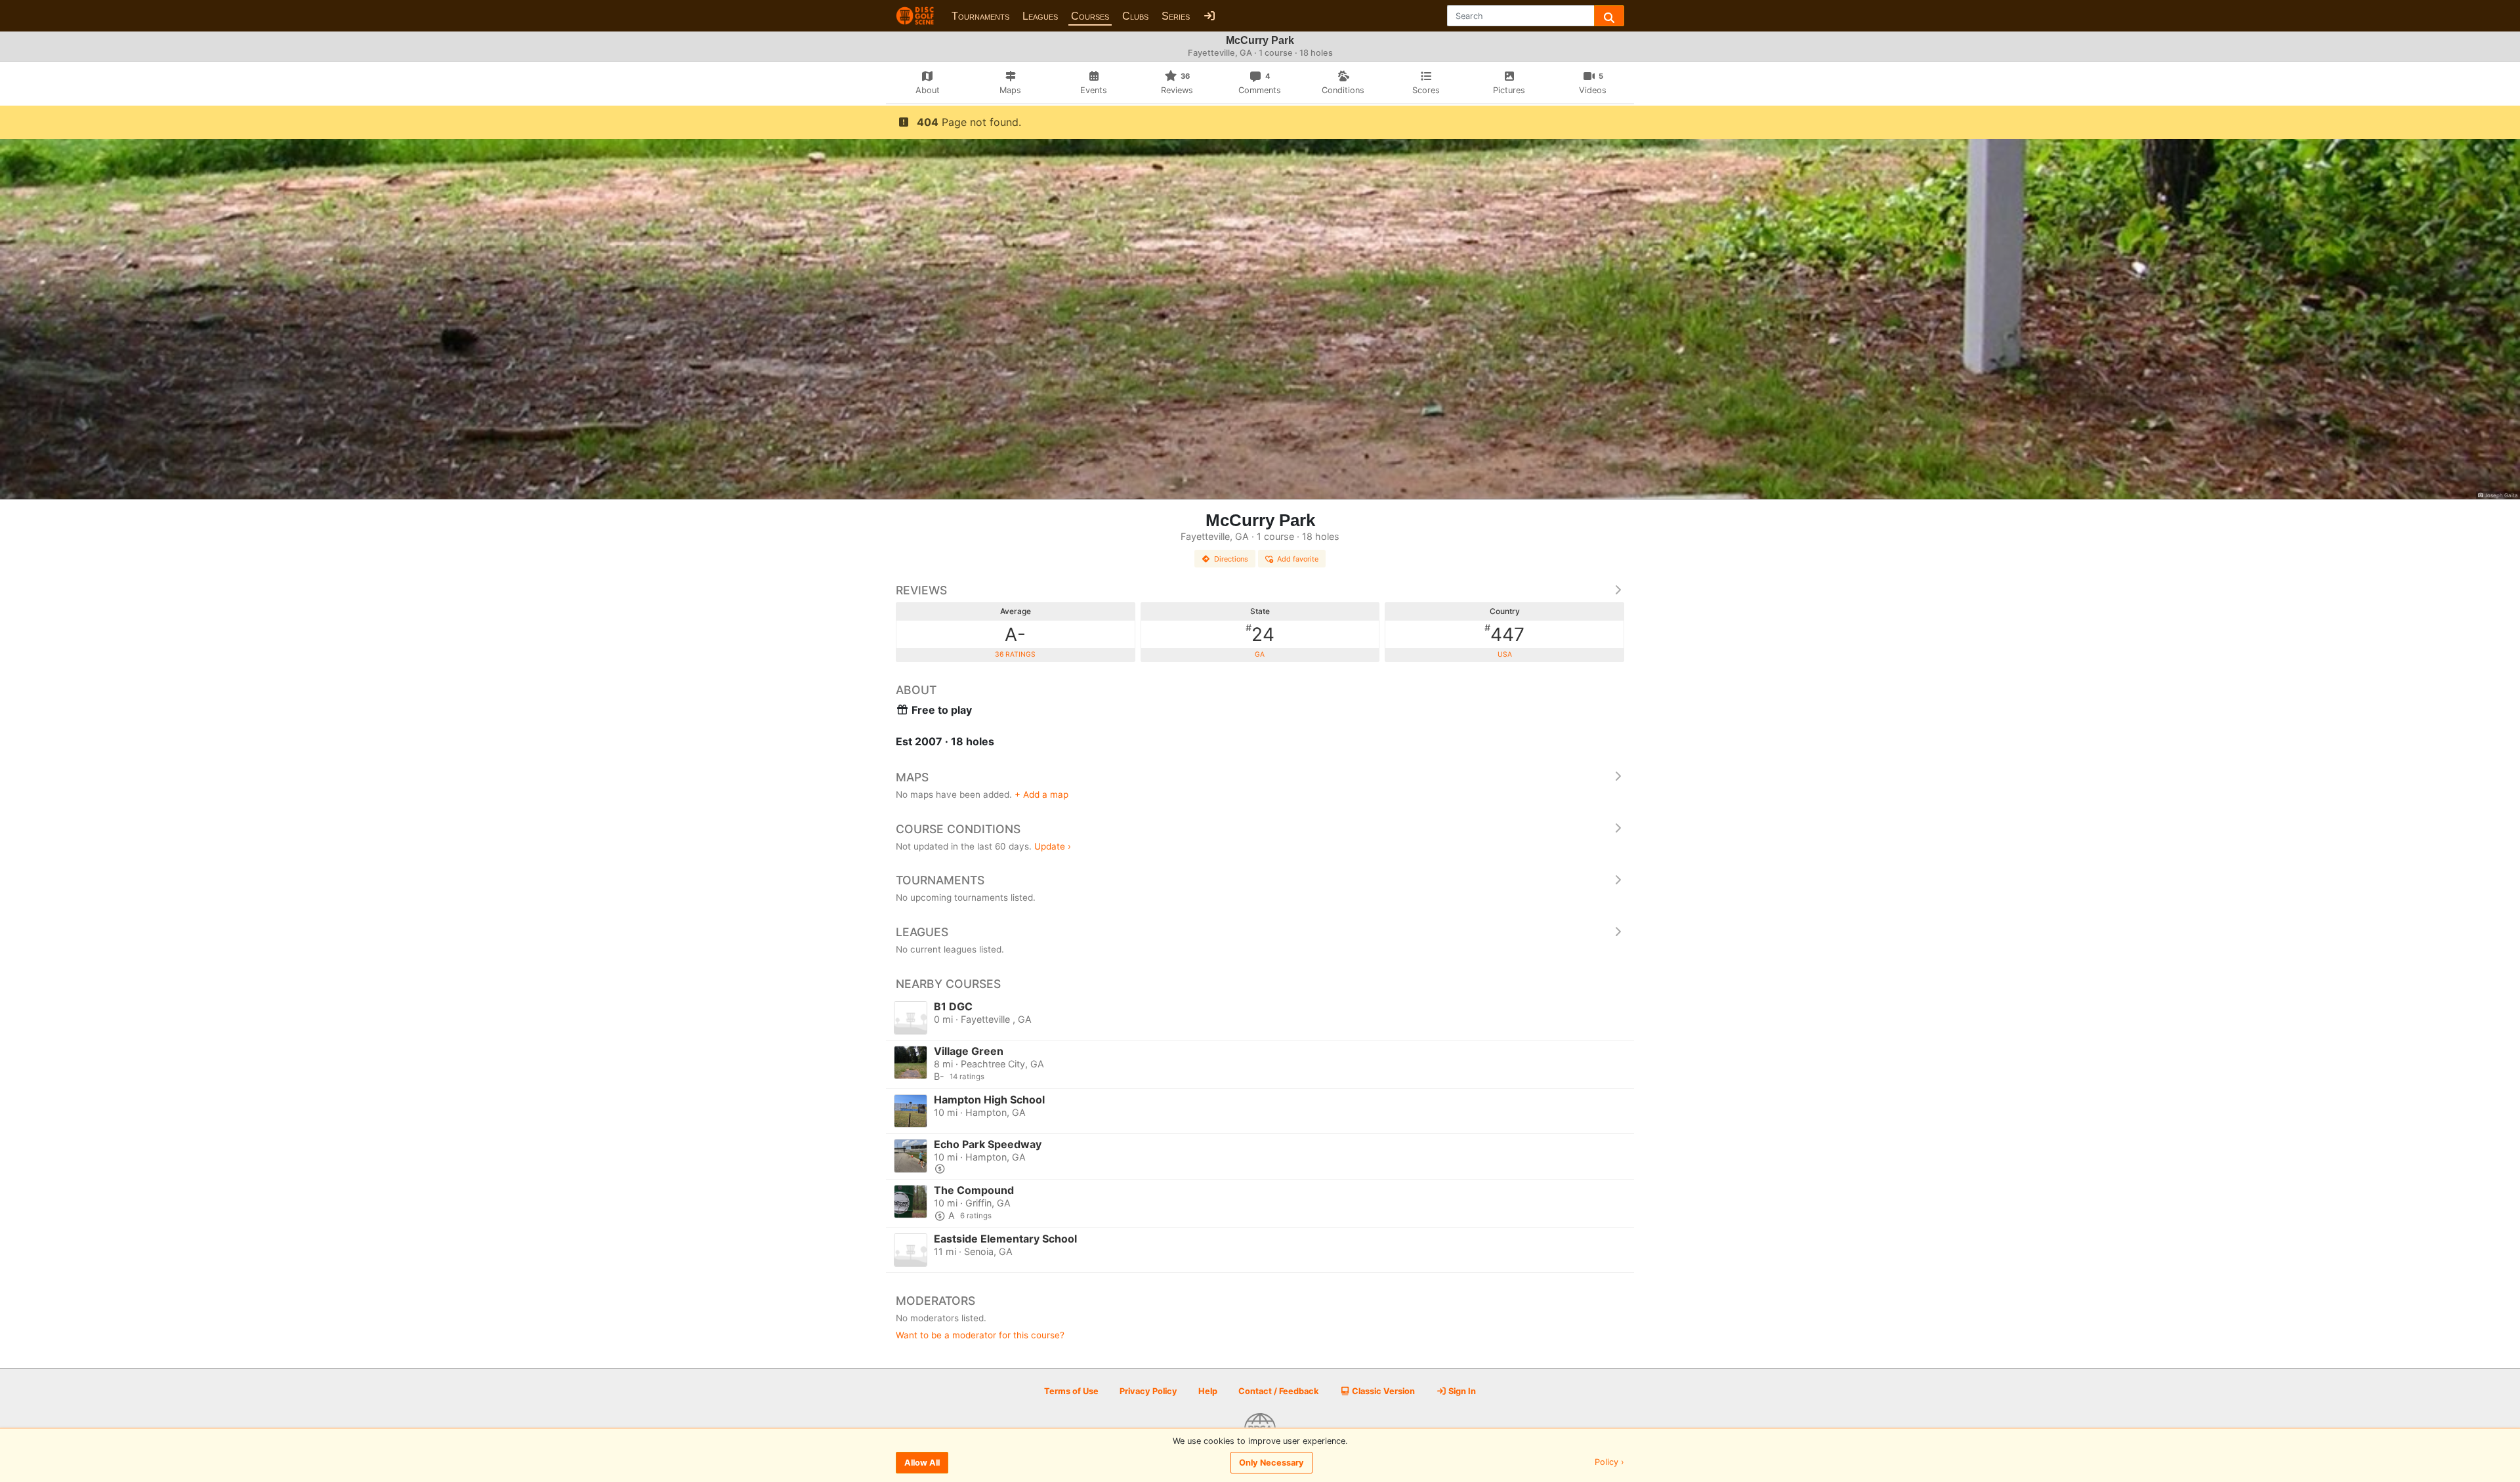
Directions (1231, 559)
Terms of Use (1071, 1391)
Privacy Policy (1148, 1391)
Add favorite (1298, 559)
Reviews (921, 590)
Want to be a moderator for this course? (980, 1335)
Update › (1053, 846)
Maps (912, 777)
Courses (1090, 16)
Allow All (922, 1463)
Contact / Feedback (1278, 1391)
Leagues (1040, 16)
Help (1208, 1391)
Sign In (1461, 1391)
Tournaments (980, 16)
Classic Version (1382, 1391)
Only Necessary (1271, 1463)
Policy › (1609, 1463)
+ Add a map (1041, 794)
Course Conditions (958, 829)
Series (1176, 16)
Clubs (1135, 16)
